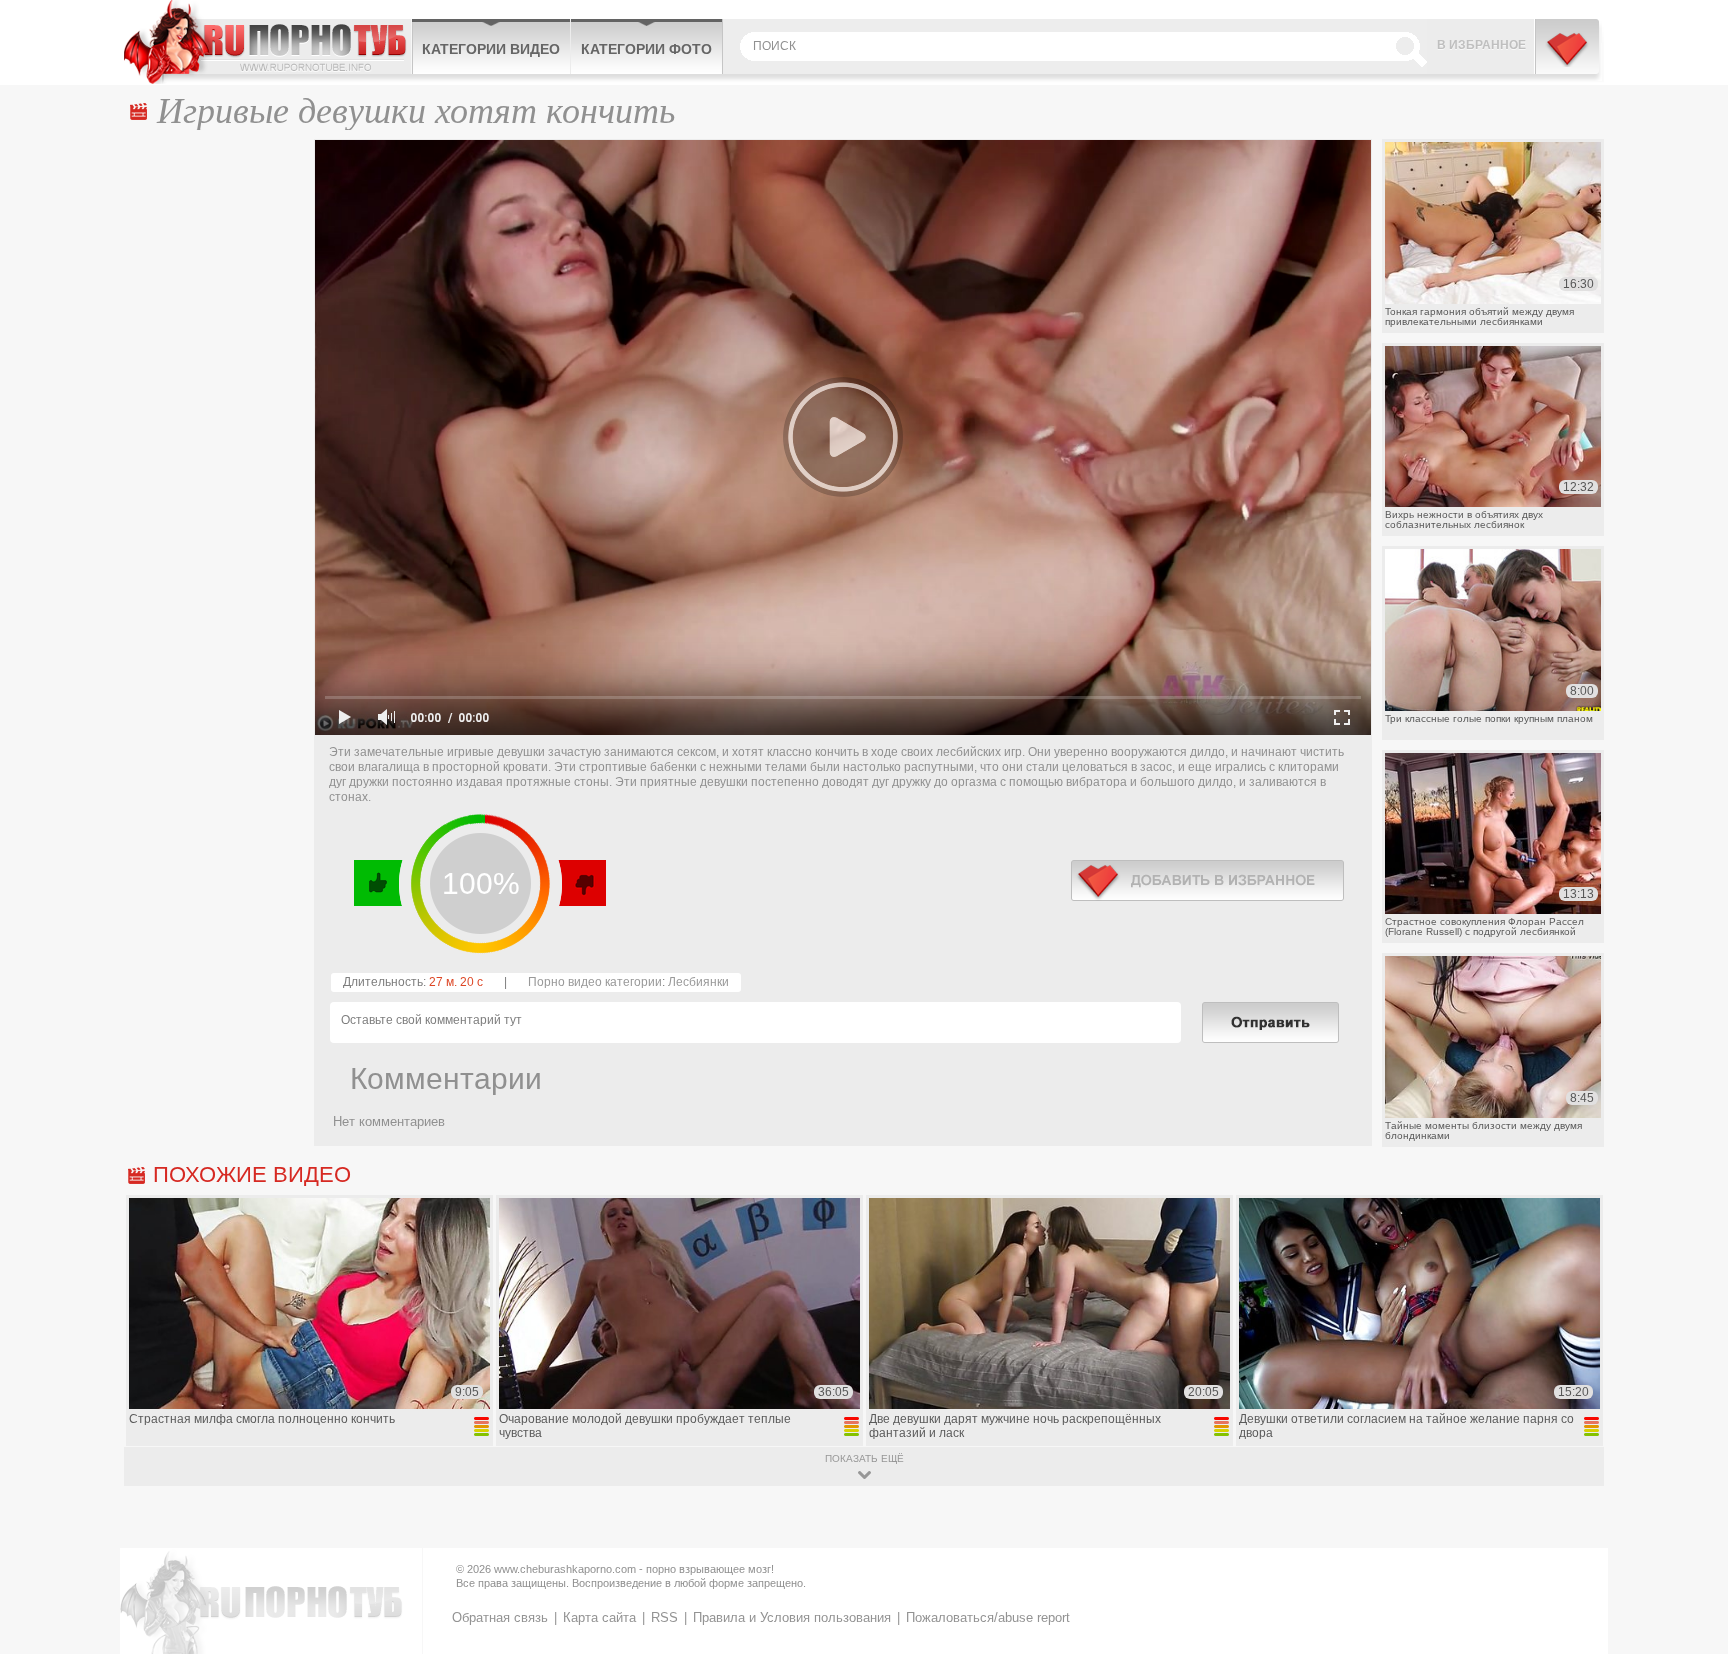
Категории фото (646, 49)
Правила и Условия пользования (792, 1617)
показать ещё (864, 1458)
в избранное (1207, 880)
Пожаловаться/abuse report (988, 1617)
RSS (664, 1617)
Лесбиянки (698, 982)
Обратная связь (500, 1617)
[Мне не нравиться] (581, 883)
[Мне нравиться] (378, 883)
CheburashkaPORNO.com (267, 42)
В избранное (1481, 45)
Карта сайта (599, 1617)
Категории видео (491, 49)
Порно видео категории (595, 982)
